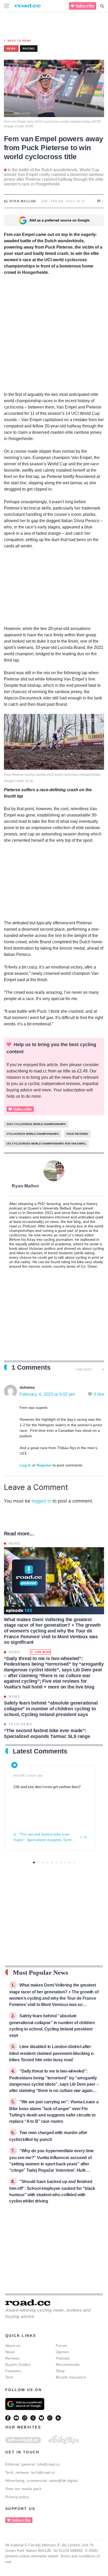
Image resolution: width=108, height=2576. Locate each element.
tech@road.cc (43, 2472)
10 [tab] (74, 1862)
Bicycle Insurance (71, 2377)
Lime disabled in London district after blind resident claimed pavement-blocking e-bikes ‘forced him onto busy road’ (52, 2053)
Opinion (63, 2352)
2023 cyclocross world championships (36, 1124)
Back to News (19, 41)
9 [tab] (70, 1862)
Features (13, 2371)
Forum (61, 2346)
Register (44, 1465)
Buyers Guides (18, 2365)
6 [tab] (56, 1862)
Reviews (12, 2358)
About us (13, 2346)
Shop (60, 2371)
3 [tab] (43, 1862)
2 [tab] (38, 1862)
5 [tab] (52, 1862)
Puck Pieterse (77, 1134)
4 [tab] (47, 1862)
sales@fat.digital (63, 2481)
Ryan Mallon (25, 1186)
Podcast (63, 2358)
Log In (25, 1465)
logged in (41, 1501)
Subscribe (85, 6)
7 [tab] (61, 1862)
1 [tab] (34, 1862)
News (10, 2352)
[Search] (102, 6)
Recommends (68, 2365)
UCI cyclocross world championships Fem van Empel (46, 1144)
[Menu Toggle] (7, 6)
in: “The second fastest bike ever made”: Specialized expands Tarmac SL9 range (44, 1837)
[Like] (91, 1394)
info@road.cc (48, 2464)
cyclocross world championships (33, 1134)
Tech (9, 2377)
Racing (29, 49)
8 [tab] (65, 1862)
